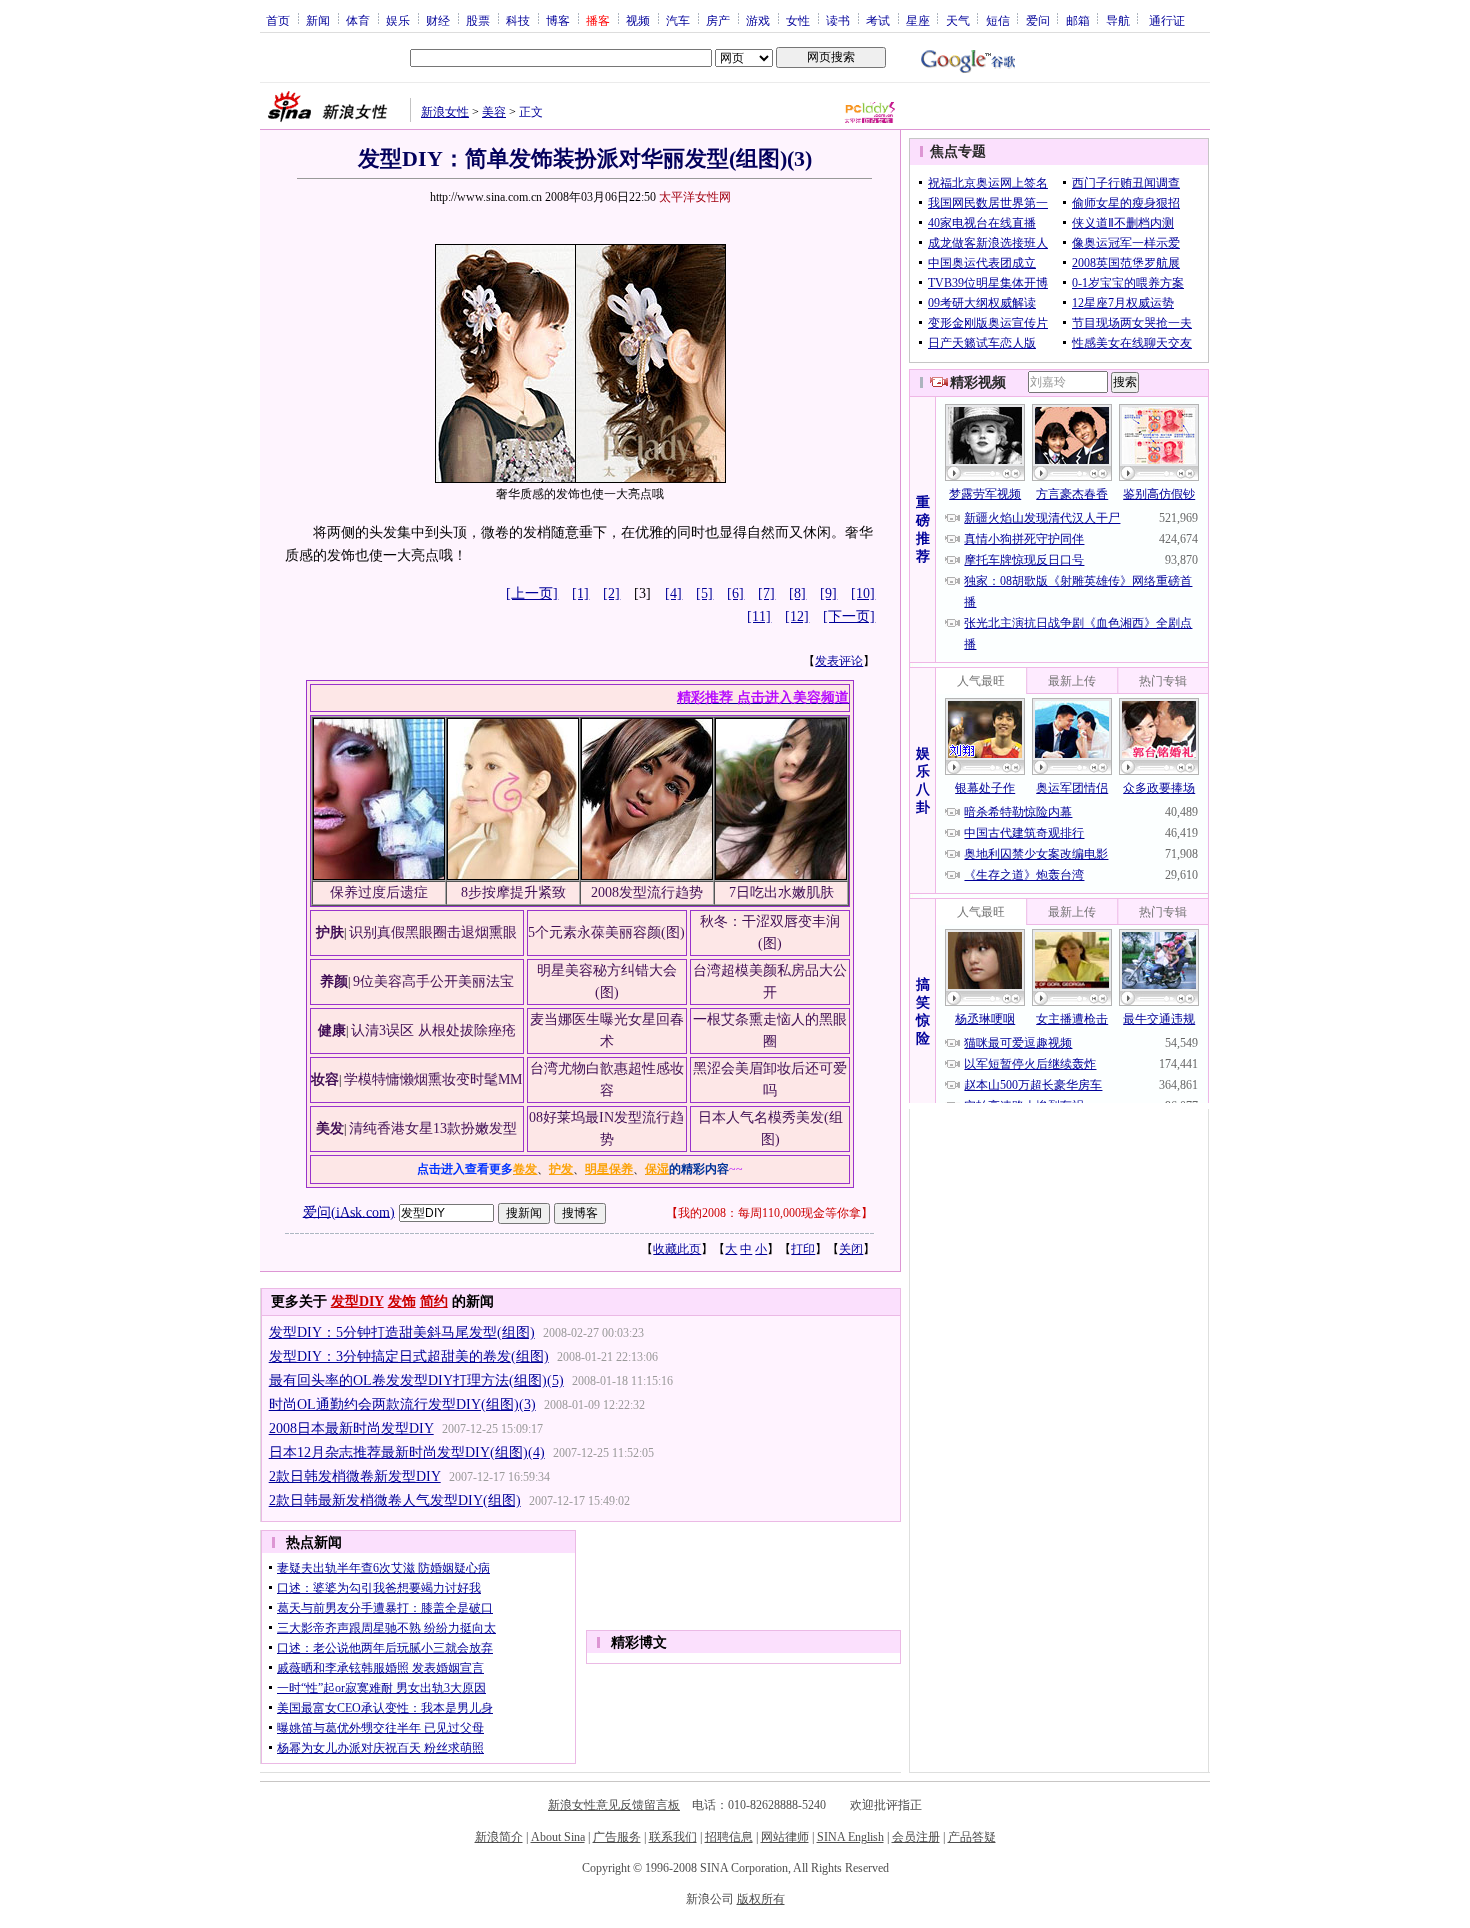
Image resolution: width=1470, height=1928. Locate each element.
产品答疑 (972, 1837)
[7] (766, 593)
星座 (918, 20)
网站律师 (785, 1837)
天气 (958, 20)
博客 (558, 20)
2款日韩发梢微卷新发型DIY (355, 1476)
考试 (878, 20)
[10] (863, 593)
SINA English (850, 1837)
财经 (438, 20)
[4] (673, 593)
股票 (478, 20)
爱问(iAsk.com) (349, 1211)
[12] (797, 616)
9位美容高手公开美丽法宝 (433, 981)
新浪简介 (499, 1837)
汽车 (678, 20)
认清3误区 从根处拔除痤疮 (433, 1030)
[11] (759, 616)
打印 (803, 1249)
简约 (434, 1301)
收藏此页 (677, 1249)
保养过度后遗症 (379, 892)
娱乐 (398, 20)
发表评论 (839, 661)
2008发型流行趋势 (647, 892)
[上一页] (532, 593)
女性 (798, 20)
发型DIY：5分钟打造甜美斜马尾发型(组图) (402, 1332)
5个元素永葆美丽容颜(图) (606, 932)
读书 (838, 20)
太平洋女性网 (695, 197)
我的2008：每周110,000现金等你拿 (769, 1213)
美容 (494, 112)
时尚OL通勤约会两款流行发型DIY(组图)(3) (402, 1404)
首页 (278, 20)
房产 (718, 20)
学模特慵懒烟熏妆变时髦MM (433, 1079)
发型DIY (357, 1301)
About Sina (558, 1837)
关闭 (851, 1249)
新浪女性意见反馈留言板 (614, 1805)
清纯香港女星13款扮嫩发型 (433, 1128)
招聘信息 (729, 1837)
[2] (611, 593)
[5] (704, 593)
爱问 (1038, 20)
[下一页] (849, 616)
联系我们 (673, 1837)
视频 (638, 20)
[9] (828, 593)
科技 (518, 20)
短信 (998, 20)
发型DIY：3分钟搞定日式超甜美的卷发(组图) (409, 1356)
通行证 (1167, 20)
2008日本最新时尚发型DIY (351, 1428)
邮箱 (1078, 20)
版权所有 (761, 1899)
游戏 (758, 20)
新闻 (318, 20)
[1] (580, 593)
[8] (797, 593)
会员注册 (916, 1837)
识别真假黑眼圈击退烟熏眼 (433, 932)
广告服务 (617, 1837)
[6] (735, 593)
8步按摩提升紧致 (513, 892)
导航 (1118, 20)
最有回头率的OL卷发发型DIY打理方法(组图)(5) (416, 1380)
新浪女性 (445, 112)
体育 (358, 20)
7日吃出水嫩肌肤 (781, 892)
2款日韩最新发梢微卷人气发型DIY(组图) (395, 1500)
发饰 (402, 1301)
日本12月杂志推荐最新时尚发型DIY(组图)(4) (407, 1452)
